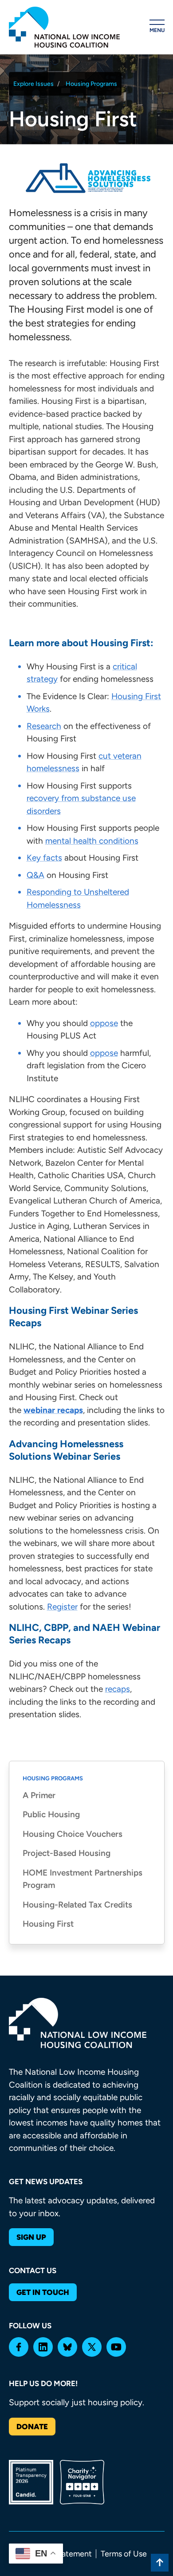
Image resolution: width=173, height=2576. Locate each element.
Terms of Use (124, 2554)
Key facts (44, 858)
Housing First (48, 1924)
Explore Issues (33, 84)
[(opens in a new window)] (19, 2347)
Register (62, 1607)
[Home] (64, 27)
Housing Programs (91, 84)
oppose (104, 1023)
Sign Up (31, 2237)
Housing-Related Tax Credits (77, 1905)
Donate (32, 2427)
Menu (157, 30)
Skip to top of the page (160, 2563)
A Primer (39, 1795)
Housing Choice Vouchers (73, 1834)
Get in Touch (43, 2292)
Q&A (35, 875)
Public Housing (51, 1814)
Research (44, 726)
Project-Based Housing (67, 1853)
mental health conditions (92, 841)
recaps (118, 1689)
